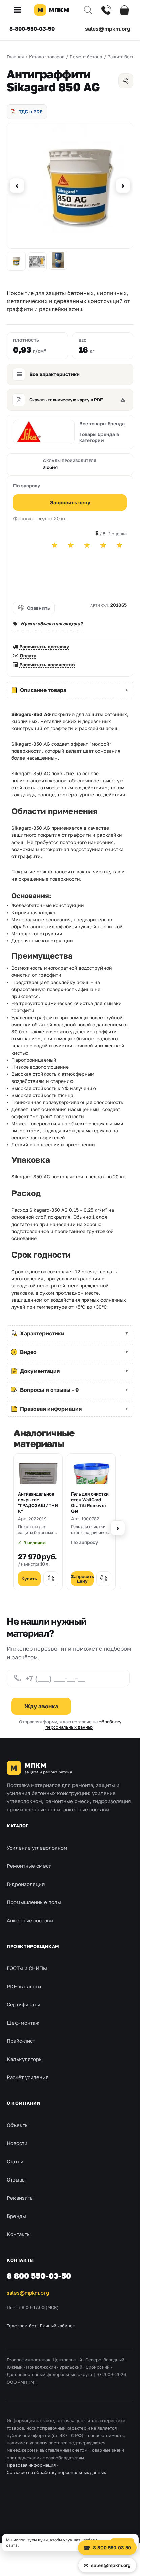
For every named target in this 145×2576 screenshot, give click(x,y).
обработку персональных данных (83, 1724)
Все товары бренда (102, 424)
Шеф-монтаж (23, 2023)
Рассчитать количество (47, 665)
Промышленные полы (34, 1902)
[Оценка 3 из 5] (87, 545)
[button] (20, 10)
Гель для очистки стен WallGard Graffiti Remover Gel (90, 1502)
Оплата (28, 656)
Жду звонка (41, 1706)
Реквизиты (20, 2198)
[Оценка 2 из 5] (71, 545)
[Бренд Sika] (44, 432)
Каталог (18, 1826)
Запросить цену (70, 502)
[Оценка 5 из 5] (119, 545)
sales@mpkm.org (108, 29)
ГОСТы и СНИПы (27, 1968)
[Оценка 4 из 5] (103, 545)
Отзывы (16, 2179)
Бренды (16, 2216)
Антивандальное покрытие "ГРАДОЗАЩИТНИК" (38, 1502)
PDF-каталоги (24, 1986)
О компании (24, 2103)
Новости (17, 2143)
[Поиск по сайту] (88, 10)
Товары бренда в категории (99, 437)
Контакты (19, 2234)
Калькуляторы (25, 2059)
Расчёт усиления (28, 2077)
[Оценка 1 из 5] (55, 545)
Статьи (15, 2161)
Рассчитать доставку (44, 646)
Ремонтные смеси (29, 1866)
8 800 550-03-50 (39, 2276)
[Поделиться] (126, 81)
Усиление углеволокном (37, 1848)
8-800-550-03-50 (32, 29)
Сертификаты (23, 2004)
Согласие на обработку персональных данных (56, 2472)
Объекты (18, 2125)
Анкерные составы (30, 1920)
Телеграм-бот (22, 2326)
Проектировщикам (33, 1946)
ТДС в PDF (31, 112)
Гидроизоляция (26, 1884)
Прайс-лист (21, 2041)
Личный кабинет (57, 2326)
